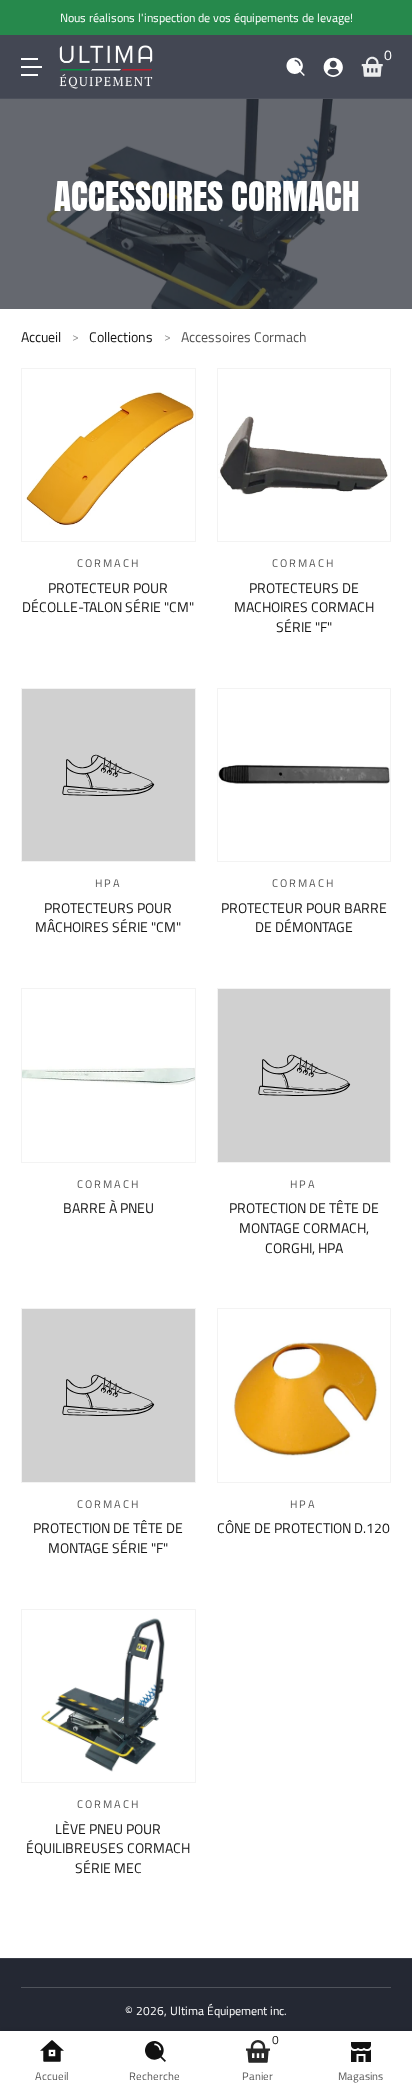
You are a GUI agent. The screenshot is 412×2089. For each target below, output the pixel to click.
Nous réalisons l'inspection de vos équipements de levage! (206, 17)
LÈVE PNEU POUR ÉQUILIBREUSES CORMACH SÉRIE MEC (108, 1848)
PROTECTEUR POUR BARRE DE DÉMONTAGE (304, 917)
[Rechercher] (295, 67)
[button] (295, 67)
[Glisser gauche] (35, 18)
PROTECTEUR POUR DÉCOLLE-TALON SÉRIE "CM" (108, 597)
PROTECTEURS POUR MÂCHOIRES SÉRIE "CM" (108, 917)
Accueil (41, 337)
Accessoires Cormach (244, 337)
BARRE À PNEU (108, 1208)
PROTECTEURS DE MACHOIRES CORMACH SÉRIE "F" (304, 607)
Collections (121, 337)
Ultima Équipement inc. (228, 2010)
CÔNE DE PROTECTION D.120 (303, 1528)
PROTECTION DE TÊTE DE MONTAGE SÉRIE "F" (108, 1537)
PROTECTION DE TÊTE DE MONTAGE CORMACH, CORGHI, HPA (304, 1227)
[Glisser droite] (377, 18)
